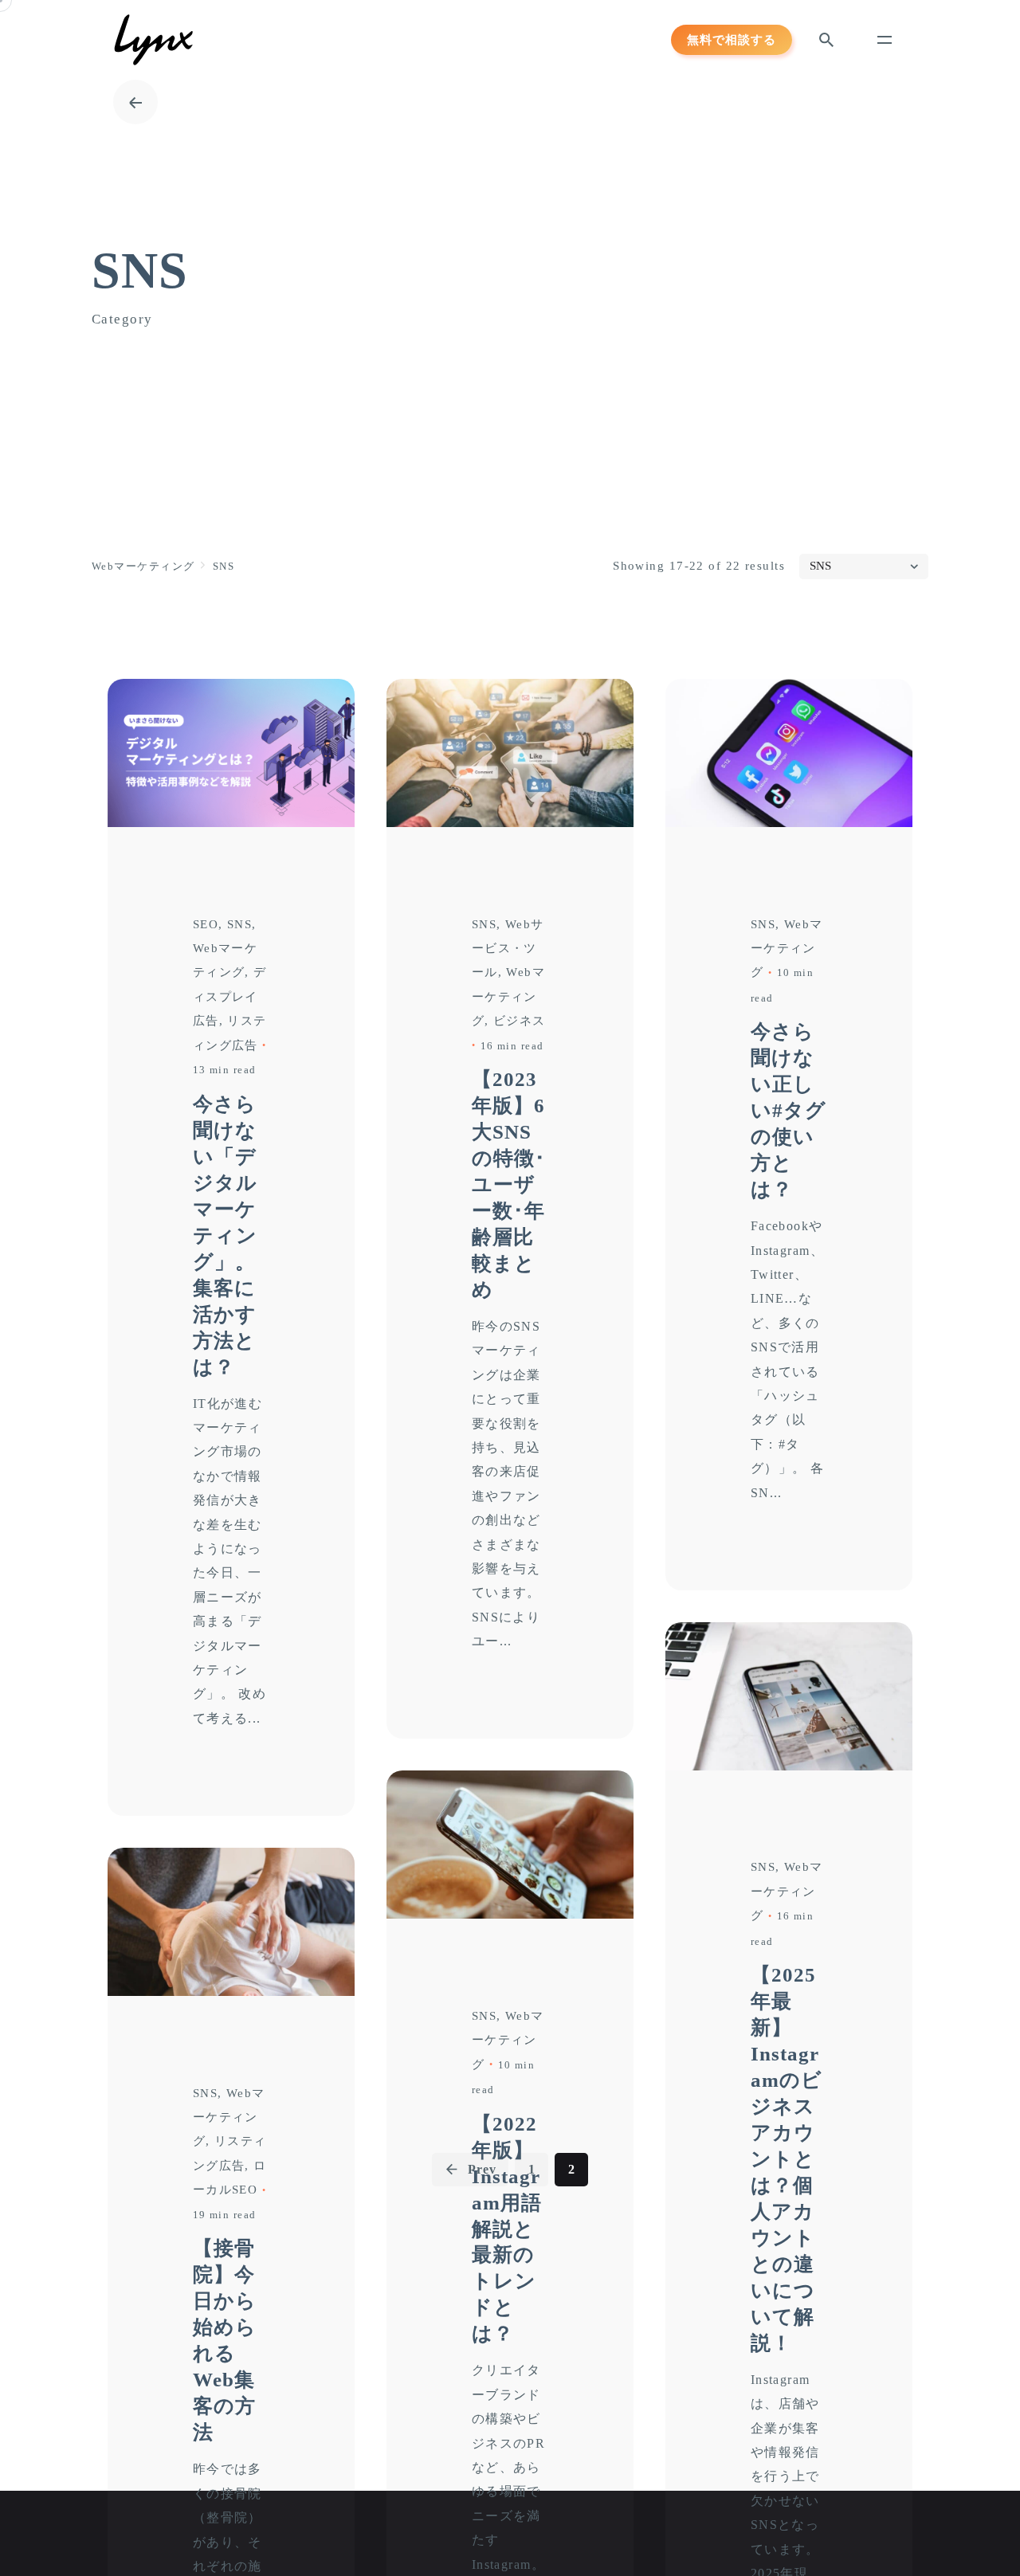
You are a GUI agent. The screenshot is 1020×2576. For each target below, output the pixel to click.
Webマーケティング (509, 996)
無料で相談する (732, 39)
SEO (206, 924)
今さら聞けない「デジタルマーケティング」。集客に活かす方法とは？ (225, 1235)
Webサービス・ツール (508, 949)
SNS (239, 924)
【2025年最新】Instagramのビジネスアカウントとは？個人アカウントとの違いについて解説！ (787, 2158)
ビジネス (520, 1021)
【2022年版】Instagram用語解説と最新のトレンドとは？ (507, 2229)
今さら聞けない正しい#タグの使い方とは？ (789, 1110)
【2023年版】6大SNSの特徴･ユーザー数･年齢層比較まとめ (509, 1184)
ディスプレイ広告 (230, 996)
